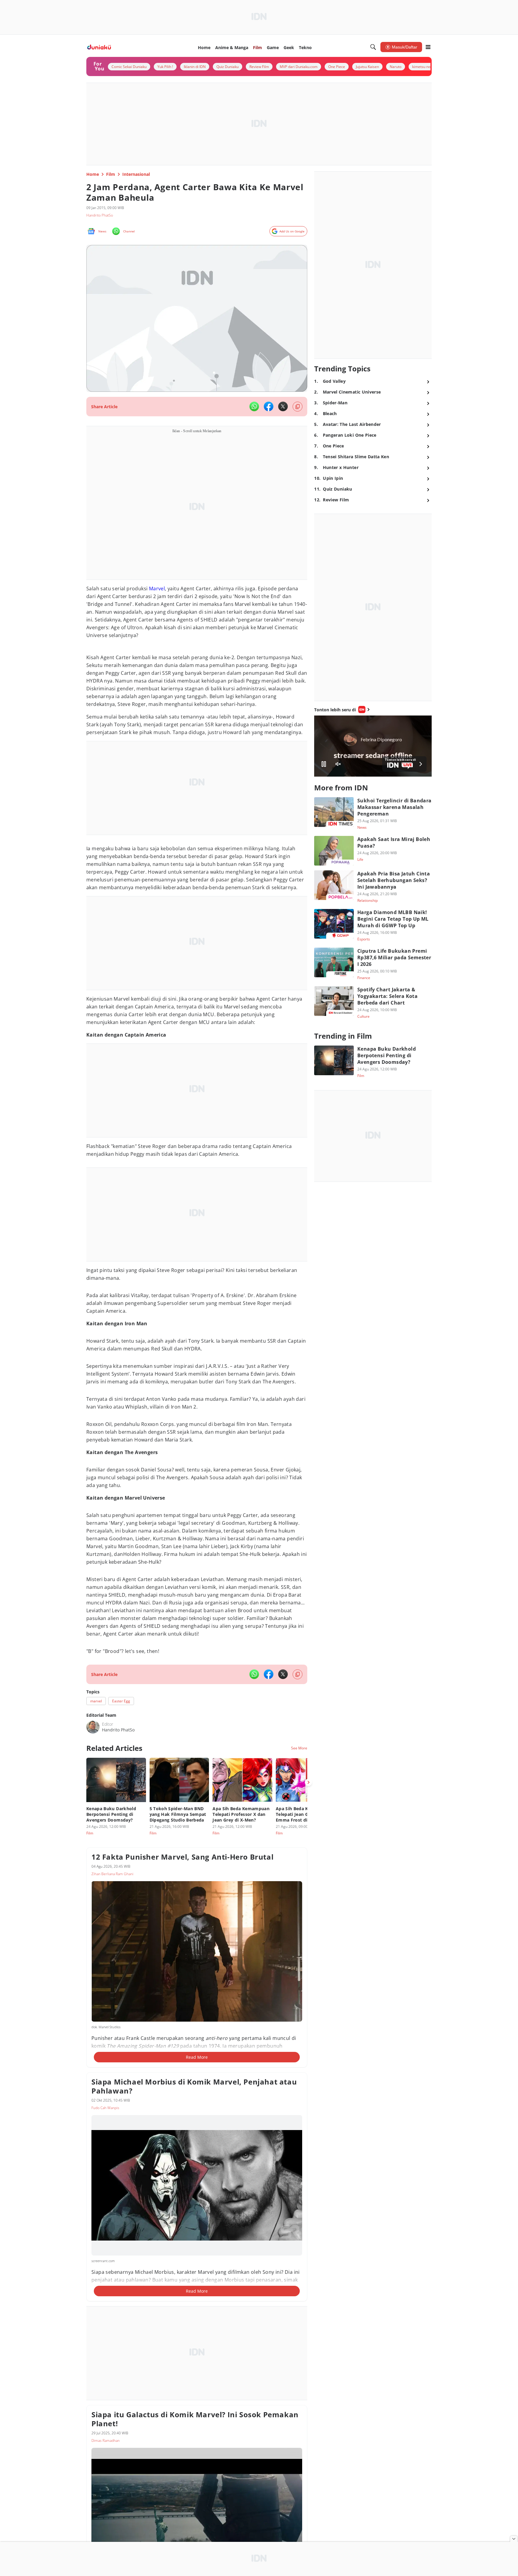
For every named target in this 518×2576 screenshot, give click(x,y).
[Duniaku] (99, 47)
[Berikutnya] (308, 1782)
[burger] (428, 47)
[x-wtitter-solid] (283, 406)
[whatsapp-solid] (254, 406)
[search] (373, 47)
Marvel (157, 589)
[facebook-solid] (269, 406)
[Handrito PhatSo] (93, 1727)
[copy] (298, 407)
